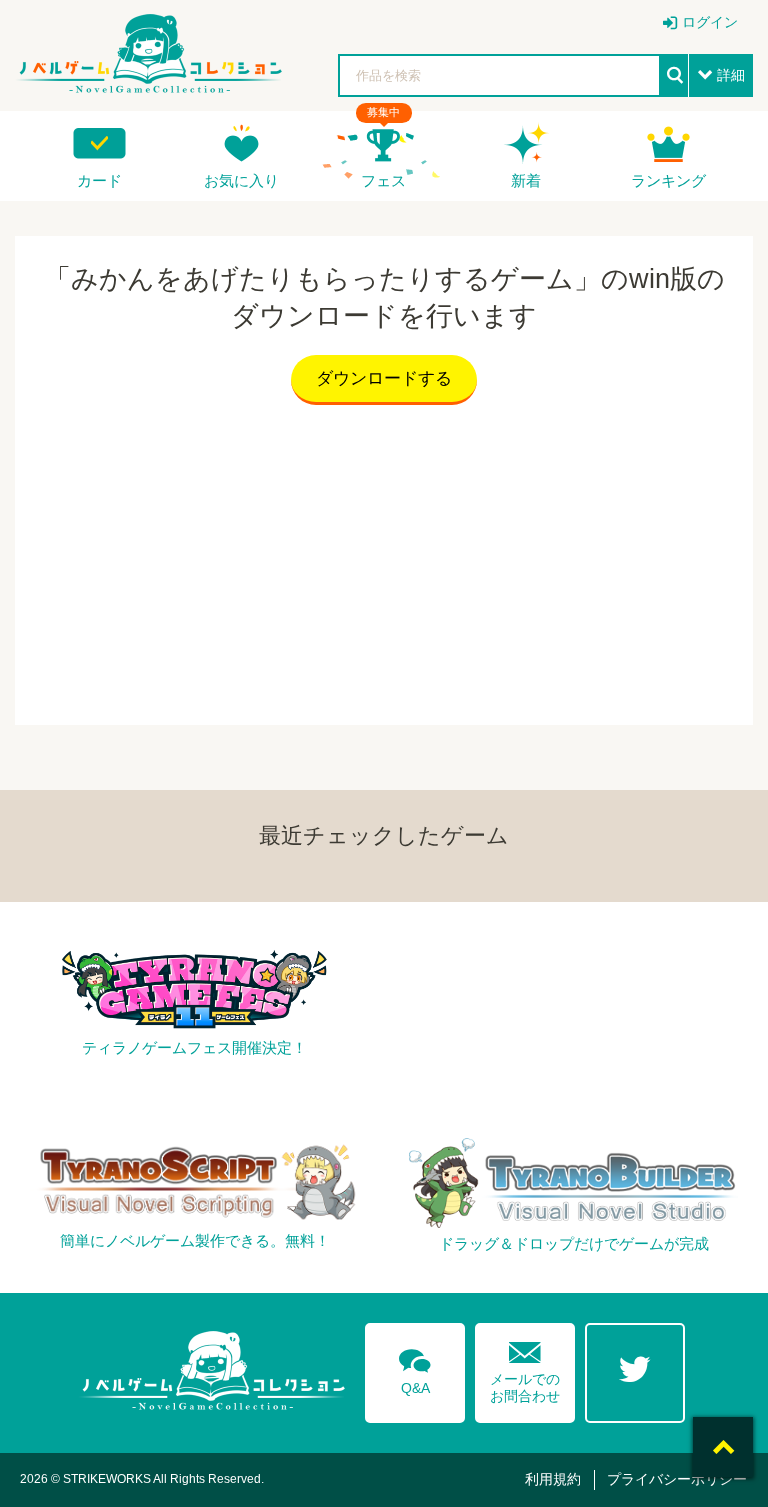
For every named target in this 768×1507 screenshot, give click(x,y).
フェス (383, 180)
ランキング (668, 180)
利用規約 (553, 1479)
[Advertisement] (384, 560)
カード (99, 180)
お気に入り (241, 180)
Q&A (415, 1368)
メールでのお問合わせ (525, 1367)
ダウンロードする (384, 378)
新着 (526, 180)
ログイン (710, 22)
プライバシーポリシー (677, 1479)
